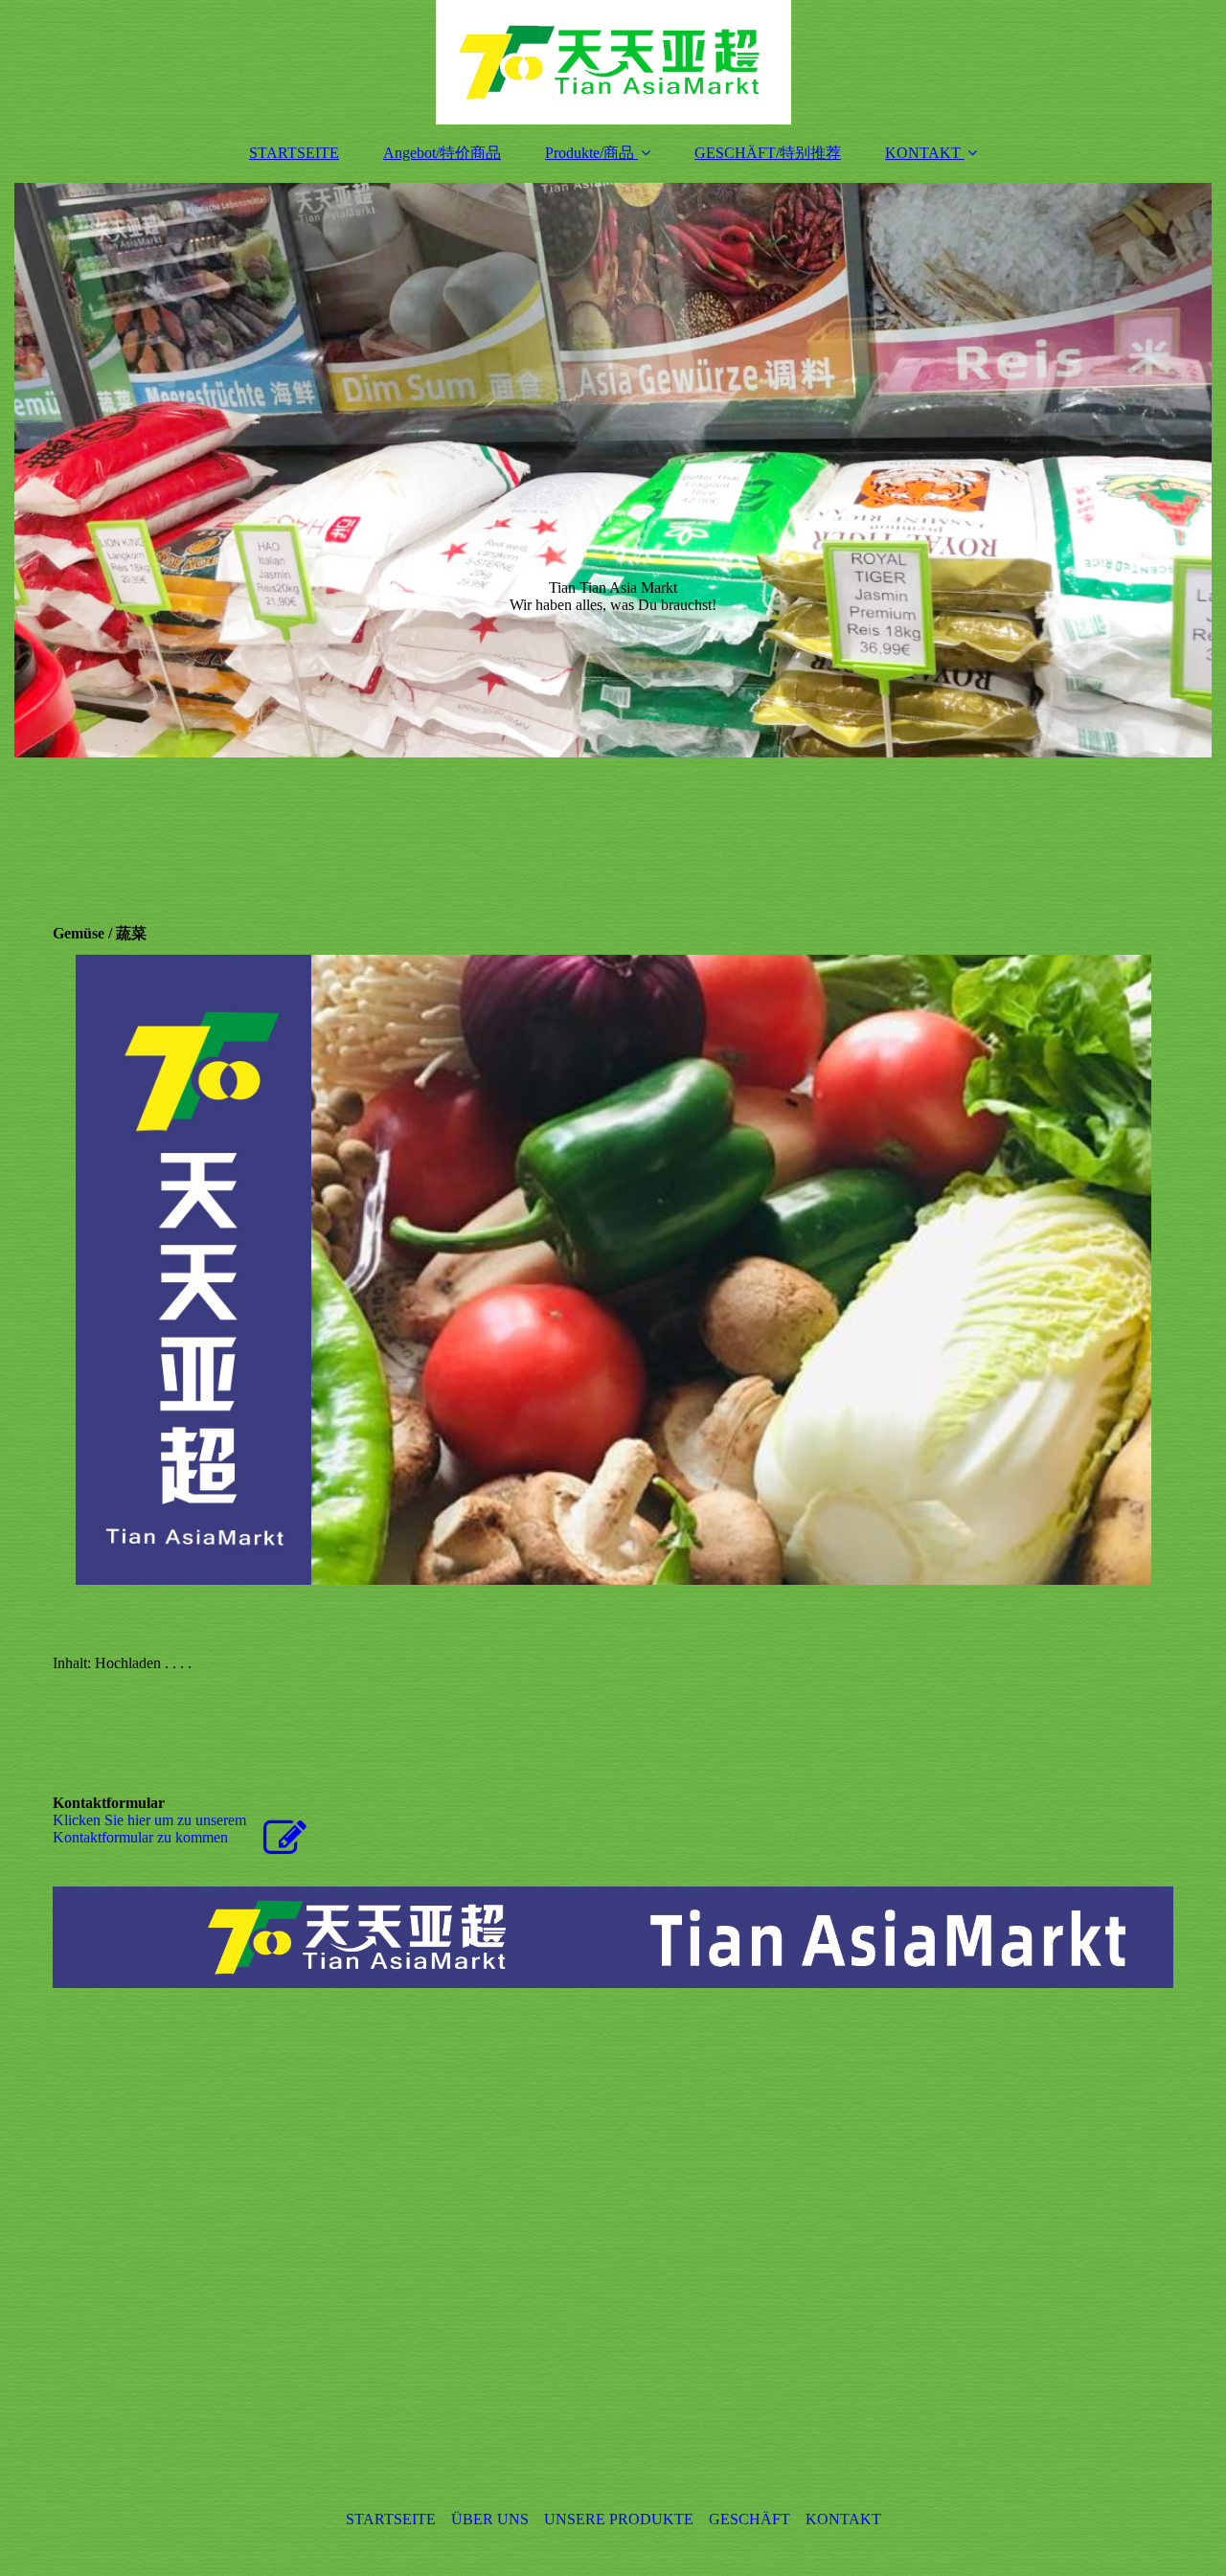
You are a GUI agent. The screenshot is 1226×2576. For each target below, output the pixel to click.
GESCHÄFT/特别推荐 (768, 153)
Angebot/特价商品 (442, 153)
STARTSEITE (294, 153)
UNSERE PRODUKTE (619, 2519)
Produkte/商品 (590, 153)
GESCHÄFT (749, 2519)
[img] (613, 62)
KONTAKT (923, 153)
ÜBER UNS (490, 2519)
